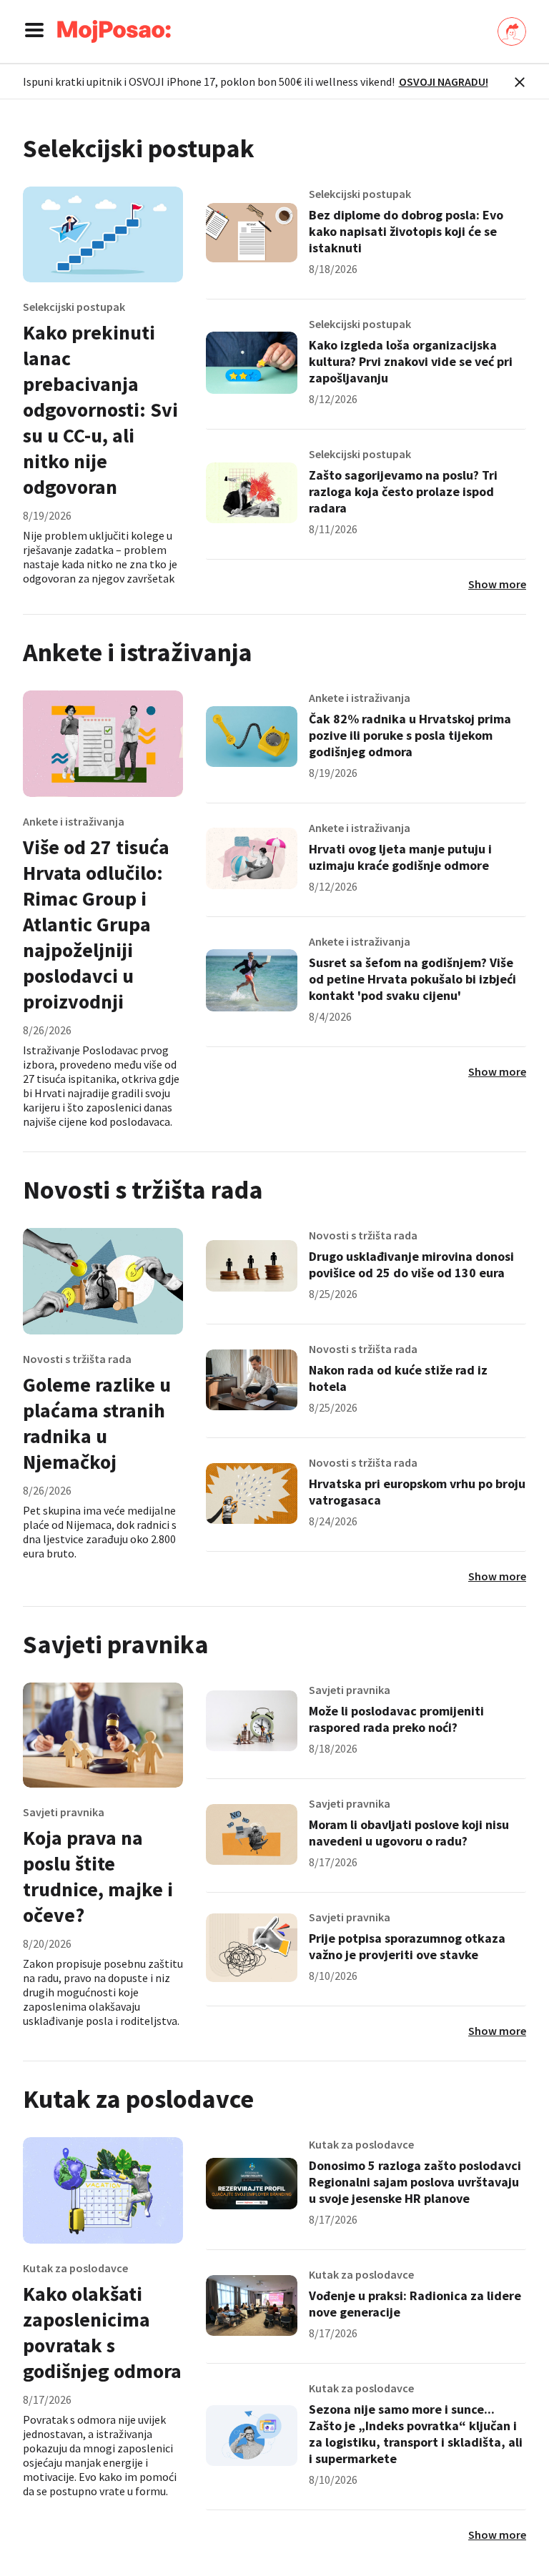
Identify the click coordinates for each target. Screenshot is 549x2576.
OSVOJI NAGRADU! (444, 81)
